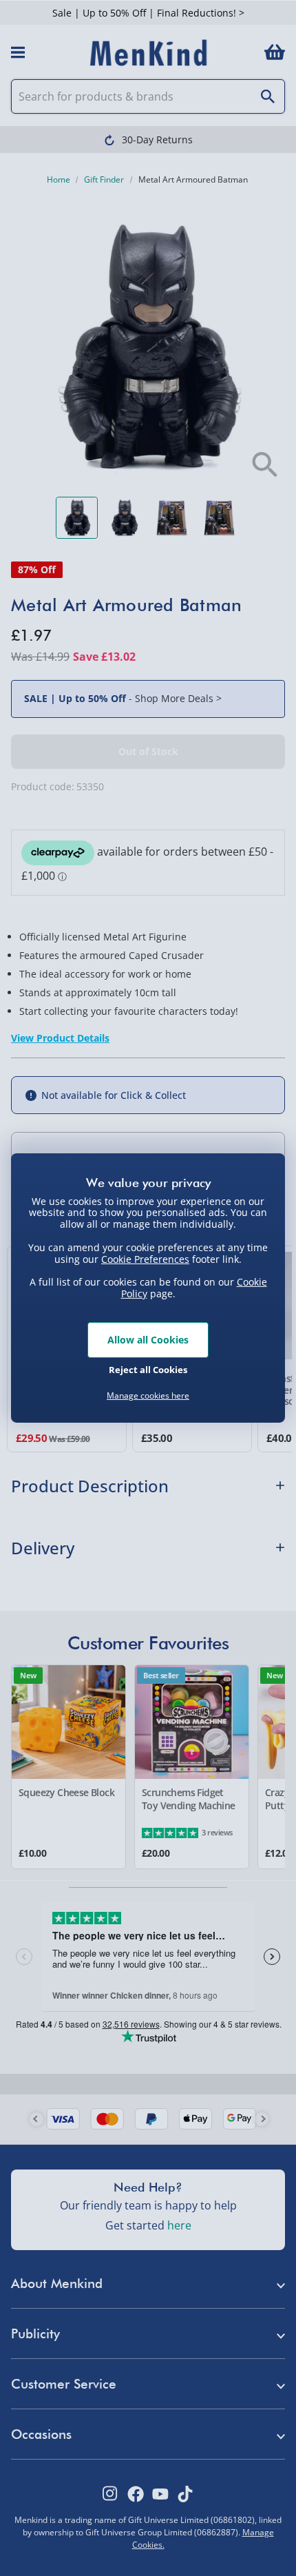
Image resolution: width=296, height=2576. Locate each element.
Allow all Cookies (148, 1340)
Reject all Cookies (148, 1370)
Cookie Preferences (145, 1258)
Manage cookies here (148, 1396)
